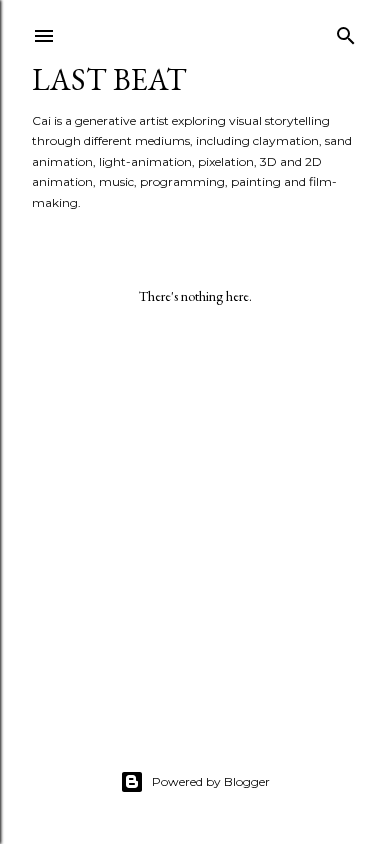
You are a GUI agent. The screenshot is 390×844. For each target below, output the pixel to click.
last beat (109, 79)
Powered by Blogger (211, 781)
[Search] (346, 31)
